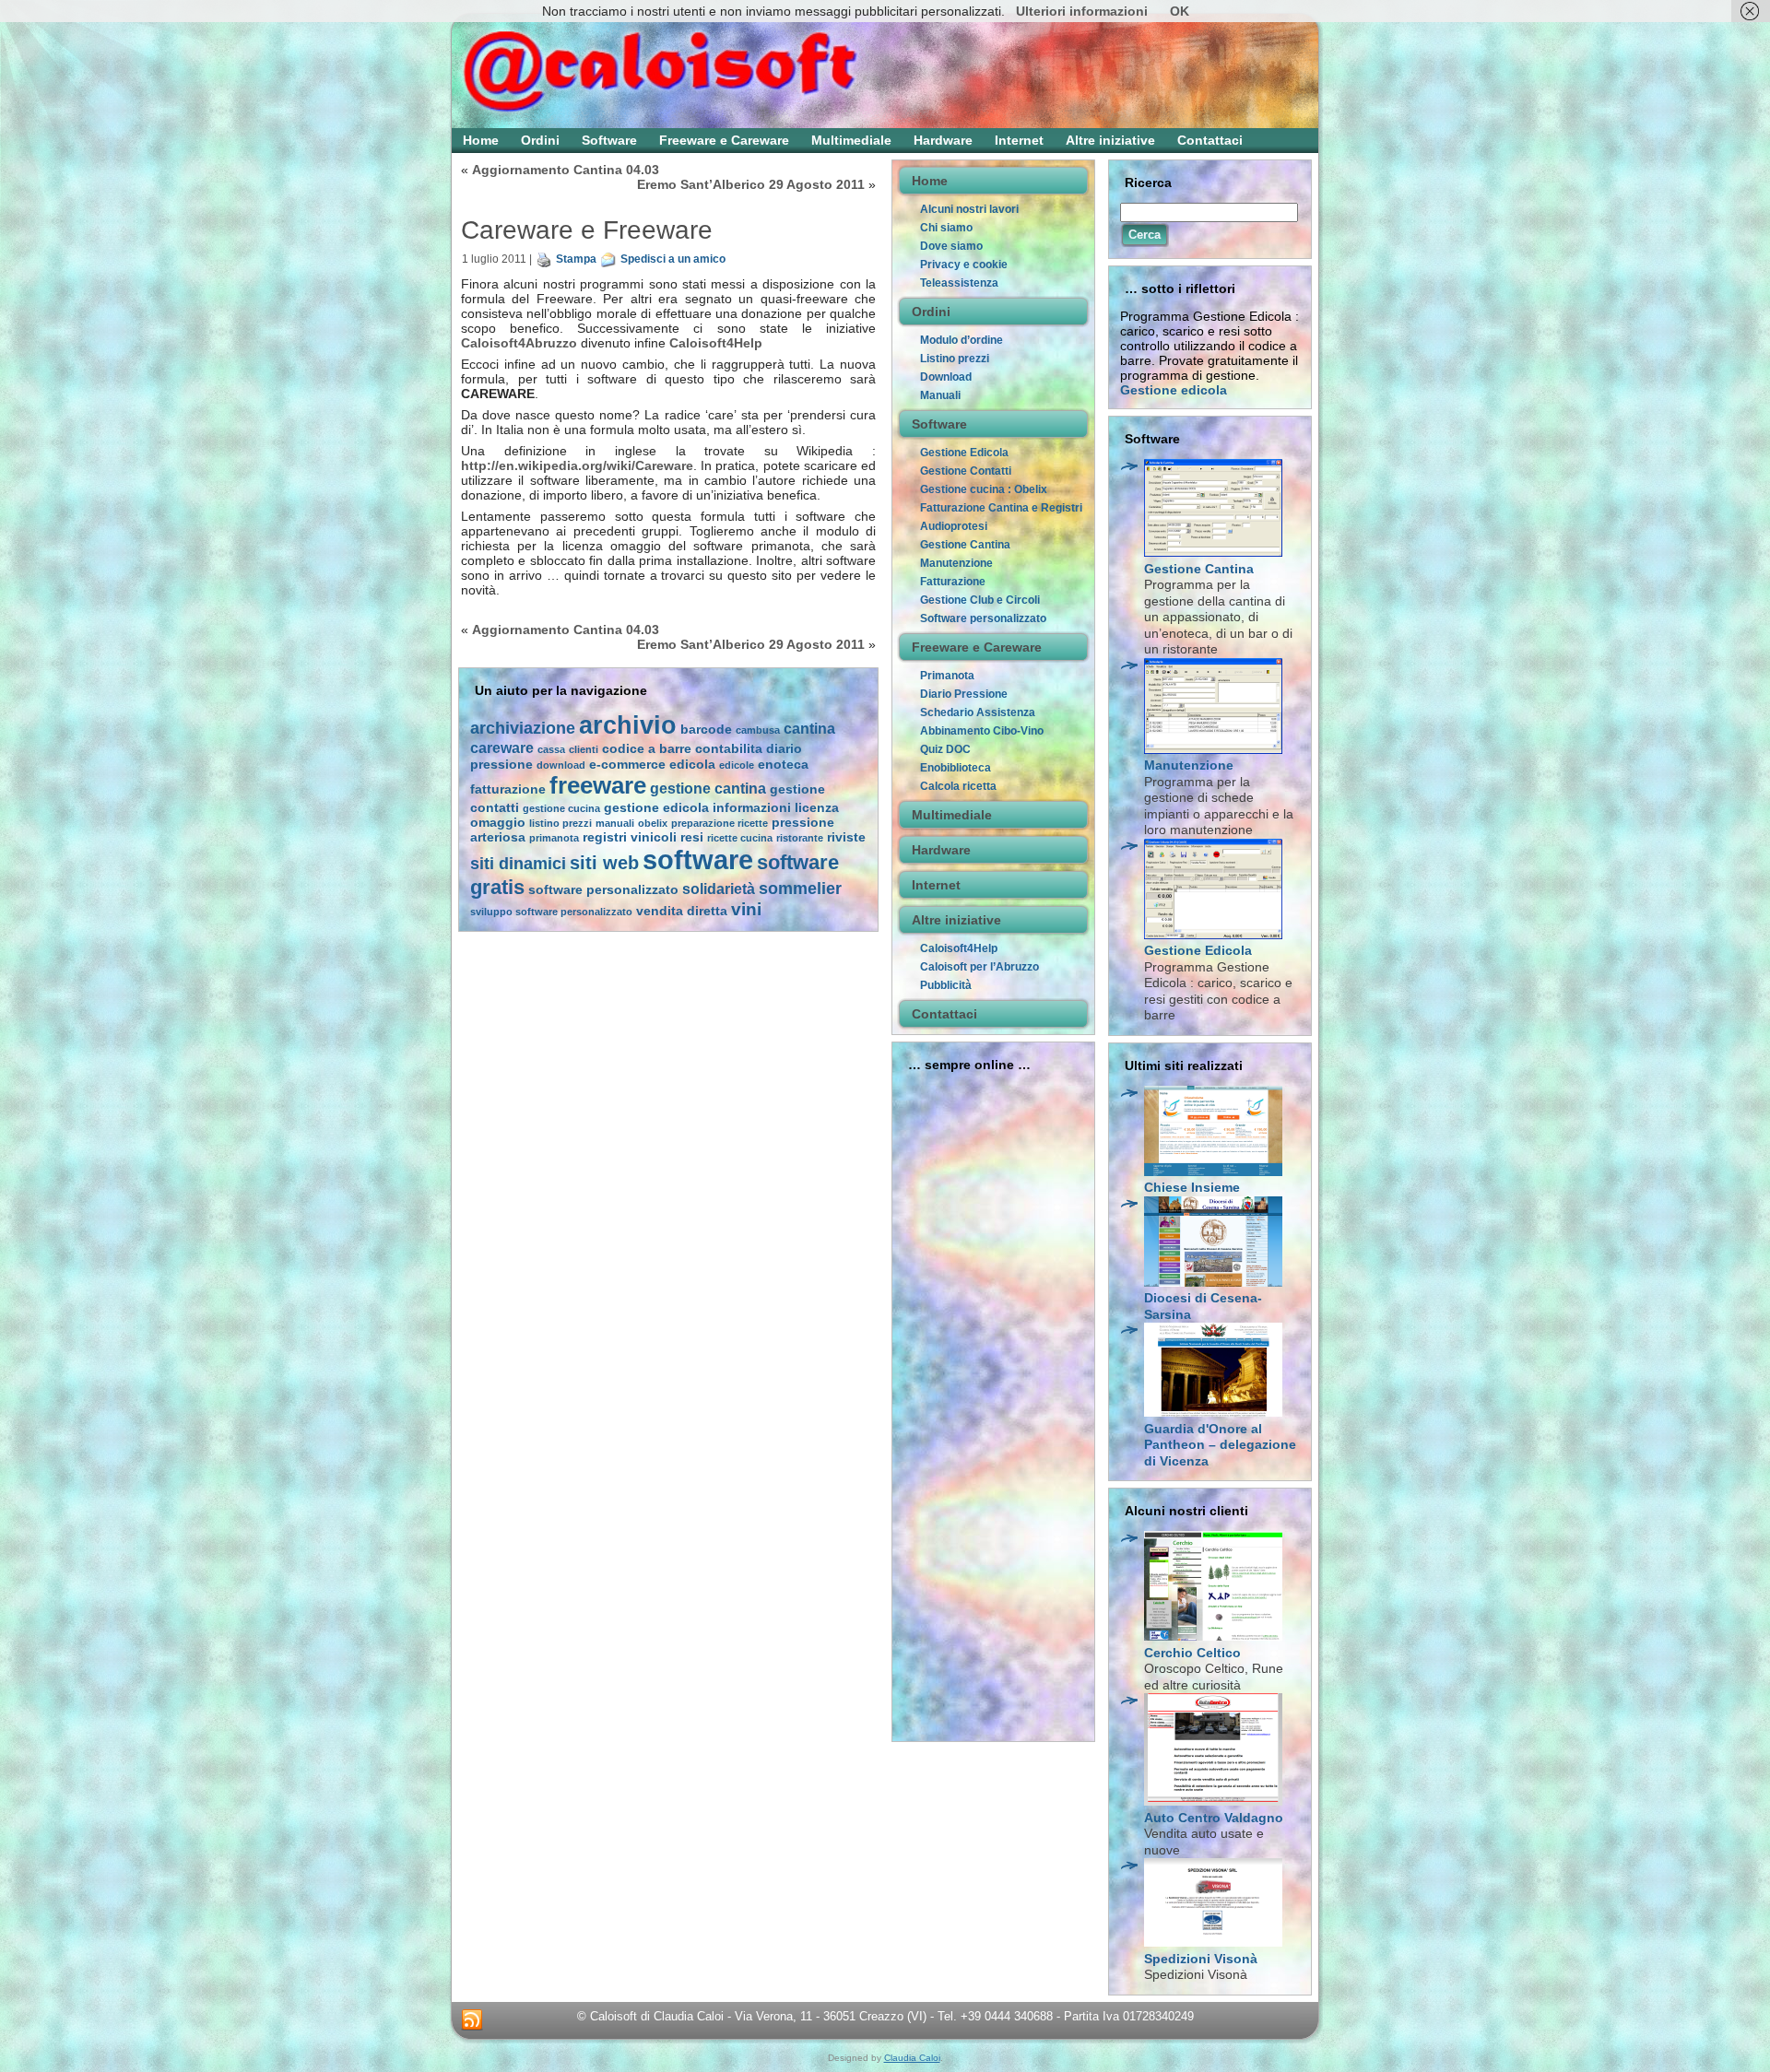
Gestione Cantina (965, 545)
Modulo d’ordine (962, 340)
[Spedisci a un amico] (608, 259)
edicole (737, 765)
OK (1180, 11)
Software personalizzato (983, 618)
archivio (628, 725)
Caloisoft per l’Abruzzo (979, 967)
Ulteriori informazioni (1082, 11)
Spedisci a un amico (673, 259)
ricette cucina (740, 838)
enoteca (783, 765)
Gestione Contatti (966, 471)
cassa (551, 749)
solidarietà (719, 889)
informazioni (752, 808)
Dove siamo (951, 246)
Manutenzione (956, 563)
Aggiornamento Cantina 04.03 (566, 170)
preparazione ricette (720, 823)
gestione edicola (656, 808)
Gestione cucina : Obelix (984, 489)
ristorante (800, 838)
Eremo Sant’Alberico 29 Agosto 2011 (751, 184)
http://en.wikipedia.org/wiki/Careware (577, 465)
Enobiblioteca (956, 768)
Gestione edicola (1174, 390)
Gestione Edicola (964, 453)
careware (502, 748)
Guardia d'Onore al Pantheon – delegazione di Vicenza (1220, 1445)
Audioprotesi (954, 526)
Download (946, 377)
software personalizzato (603, 890)
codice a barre (647, 749)
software (698, 859)
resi (692, 837)
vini (746, 909)
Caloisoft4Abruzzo (519, 343)
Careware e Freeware (587, 230)
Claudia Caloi (912, 2058)
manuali (615, 823)
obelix (653, 823)
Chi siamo (946, 228)
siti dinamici (518, 864)
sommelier (800, 889)
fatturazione (508, 789)
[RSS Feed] (472, 2020)
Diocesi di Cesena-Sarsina (1203, 1306)
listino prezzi (560, 823)
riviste (846, 837)
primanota (554, 838)
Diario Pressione (964, 694)
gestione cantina (708, 789)
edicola (692, 765)
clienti (584, 749)
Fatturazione (953, 582)
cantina (809, 729)
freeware (598, 785)
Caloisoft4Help (716, 343)
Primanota (947, 676)
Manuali (940, 395)
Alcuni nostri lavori (969, 209)
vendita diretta (682, 911)
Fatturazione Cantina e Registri (1001, 508)
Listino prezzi (955, 359)
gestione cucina (561, 808)
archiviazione (523, 728)
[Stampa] (544, 259)
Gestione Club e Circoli (980, 600)
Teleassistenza (959, 283)
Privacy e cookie (964, 265)
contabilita (729, 749)
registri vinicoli (630, 837)
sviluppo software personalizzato (551, 912)
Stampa (576, 259)
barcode (706, 730)
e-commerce (627, 765)
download (561, 765)
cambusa (758, 730)
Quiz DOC (945, 749)
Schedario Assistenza (978, 712)
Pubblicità (946, 985)
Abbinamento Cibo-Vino (982, 731)
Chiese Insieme (1192, 1187)
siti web (604, 863)
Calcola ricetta (958, 786)
